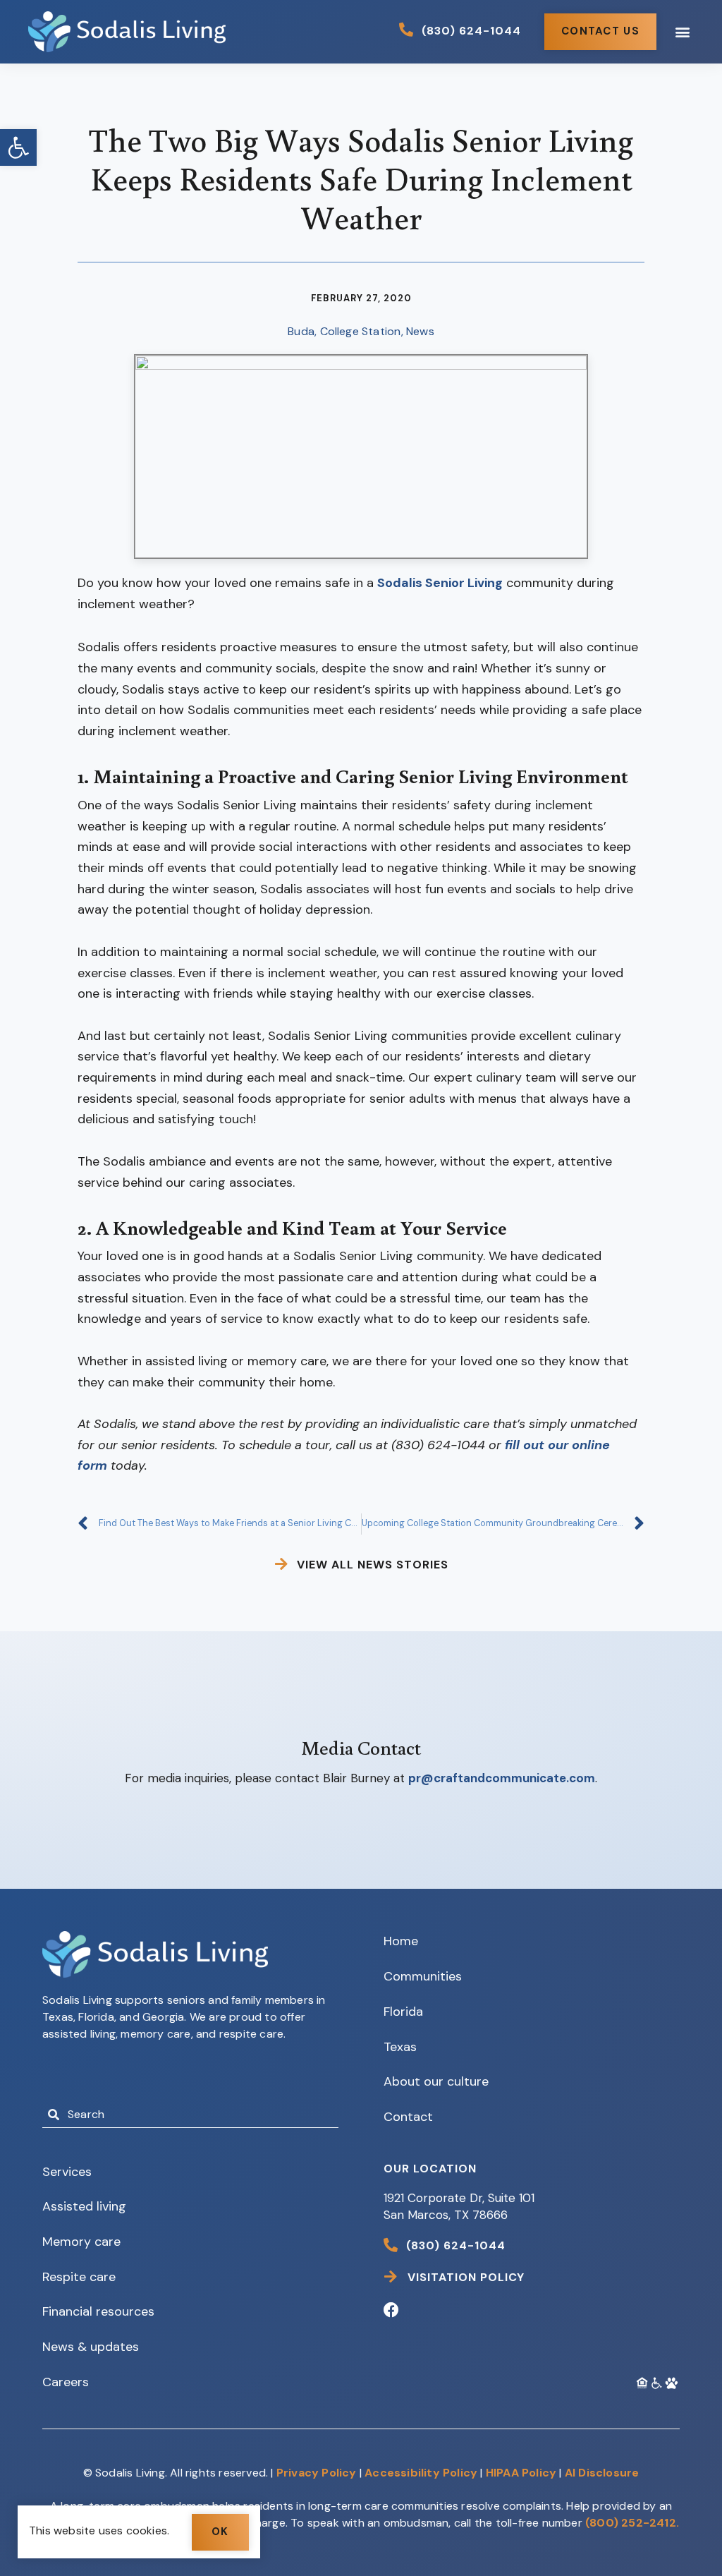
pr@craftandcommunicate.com (502, 1778)
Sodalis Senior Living (440, 583)
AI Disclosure (602, 2473)
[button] (18, 147)
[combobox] (190, 2115)
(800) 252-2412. (632, 2523)
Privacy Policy (317, 2473)
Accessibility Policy (421, 2473)
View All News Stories (373, 1565)
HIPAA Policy (521, 2473)
